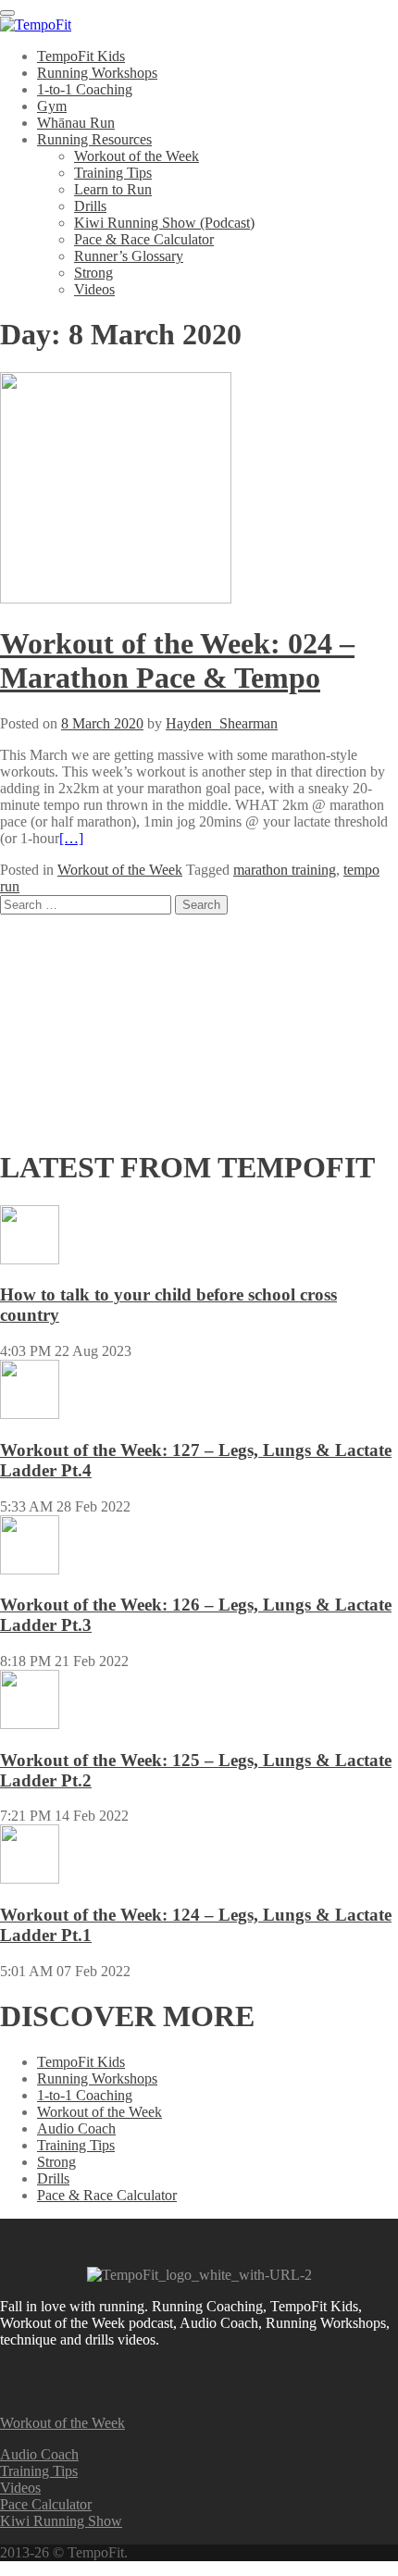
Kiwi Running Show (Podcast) (164, 223)
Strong (93, 273)
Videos (94, 289)
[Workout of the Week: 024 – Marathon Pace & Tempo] (116, 598)
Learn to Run (113, 189)
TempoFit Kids (81, 56)
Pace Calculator (46, 2504)
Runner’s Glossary (129, 256)
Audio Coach (76, 2128)
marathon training (285, 870)
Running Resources (94, 139)
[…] (71, 838)
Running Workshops (97, 73)
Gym (52, 106)
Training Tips (113, 173)
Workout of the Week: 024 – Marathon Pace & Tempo (177, 660)
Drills (90, 206)
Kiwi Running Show (61, 2521)
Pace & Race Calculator (144, 239)
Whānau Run (76, 123)
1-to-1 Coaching (85, 89)
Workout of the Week (137, 156)
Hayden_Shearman (222, 723)
